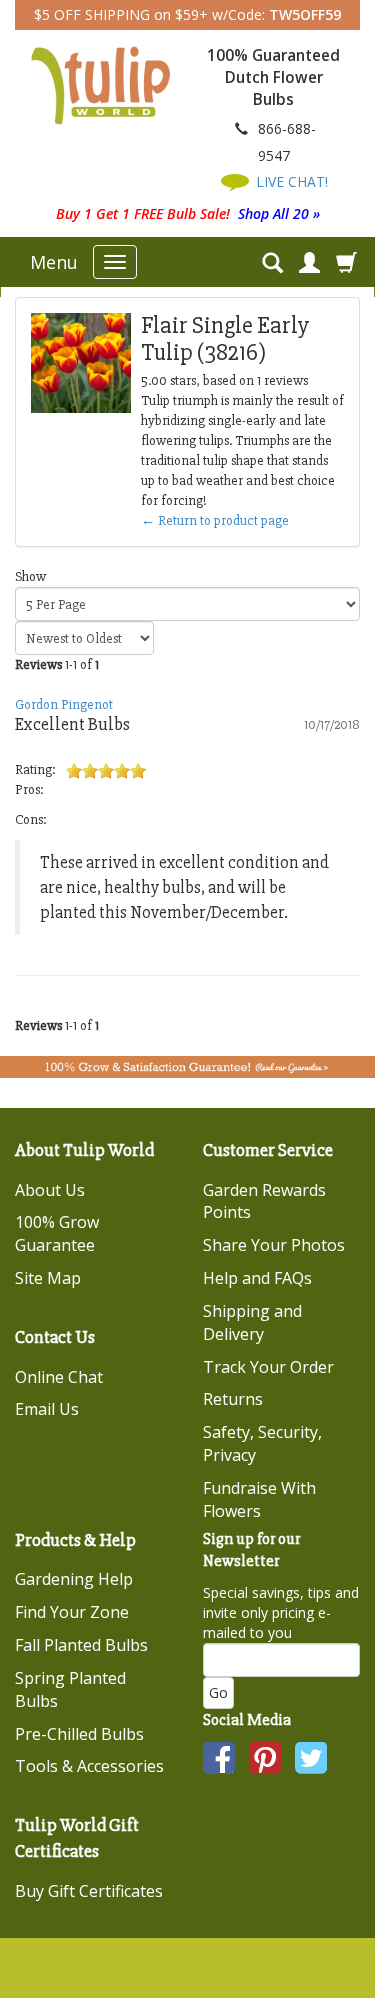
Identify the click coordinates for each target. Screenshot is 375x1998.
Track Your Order (268, 1367)
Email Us (47, 1409)
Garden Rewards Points (264, 1201)
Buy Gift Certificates (89, 1891)
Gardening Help (74, 1579)
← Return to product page (215, 520)
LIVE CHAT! (290, 181)
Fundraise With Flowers (259, 1499)
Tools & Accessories (89, 1766)
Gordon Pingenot (64, 704)
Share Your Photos (274, 1245)
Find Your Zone (72, 1612)
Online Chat (59, 1377)
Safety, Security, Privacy (262, 1443)
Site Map (48, 1278)
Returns (233, 1399)
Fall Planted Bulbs (81, 1645)
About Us (50, 1190)
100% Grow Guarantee (57, 1233)
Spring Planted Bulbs (70, 1689)
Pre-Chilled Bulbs (79, 1734)
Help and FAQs (257, 1278)
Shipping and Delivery (252, 1322)
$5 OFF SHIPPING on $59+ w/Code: (187, 14)
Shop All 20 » (279, 213)
